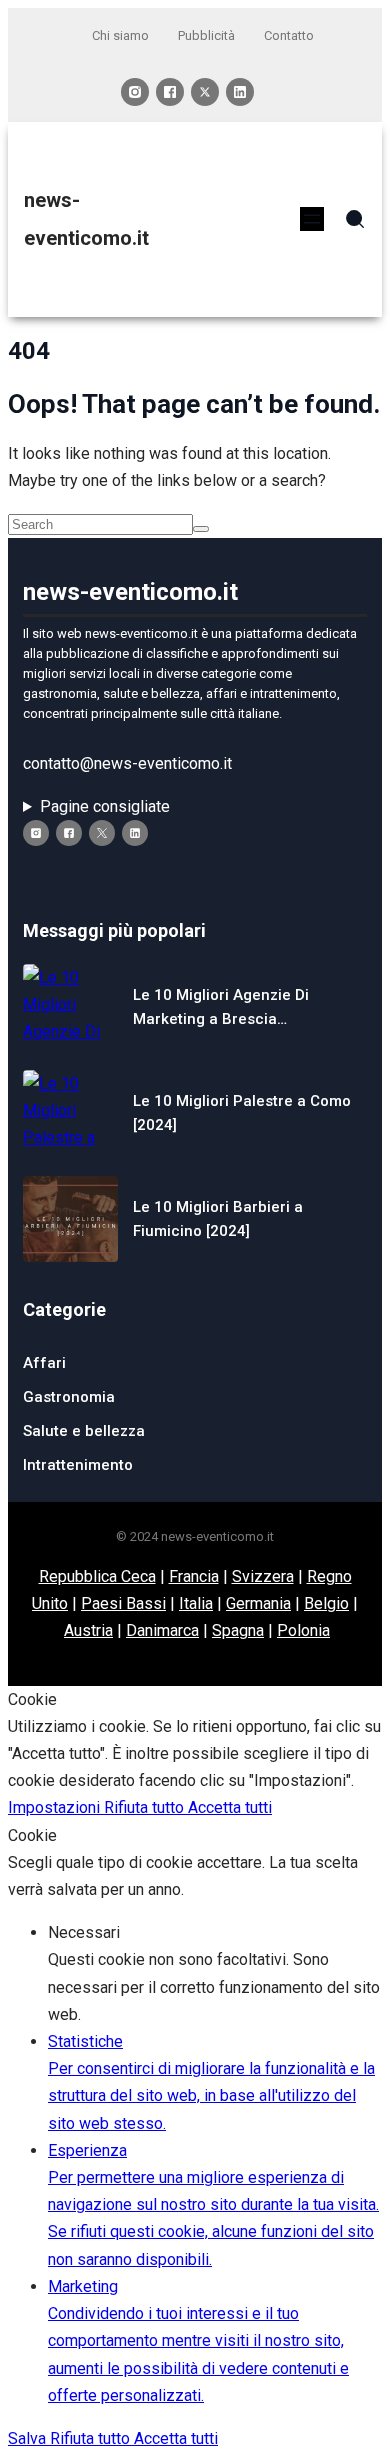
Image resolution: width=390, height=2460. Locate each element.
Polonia (303, 1630)
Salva (29, 2438)
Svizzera (263, 1576)
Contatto (289, 35)
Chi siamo (120, 35)
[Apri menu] (312, 219)
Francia (194, 1576)
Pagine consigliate (105, 806)
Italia (196, 1603)
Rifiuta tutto (146, 1807)
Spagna (238, 1630)
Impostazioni (56, 1807)
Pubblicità (206, 35)
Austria (88, 1630)
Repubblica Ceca (97, 1576)
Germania (258, 1603)
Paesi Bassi (123, 1603)
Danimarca (162, 1630)
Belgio (326, 1603)
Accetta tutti (230, 1807)
